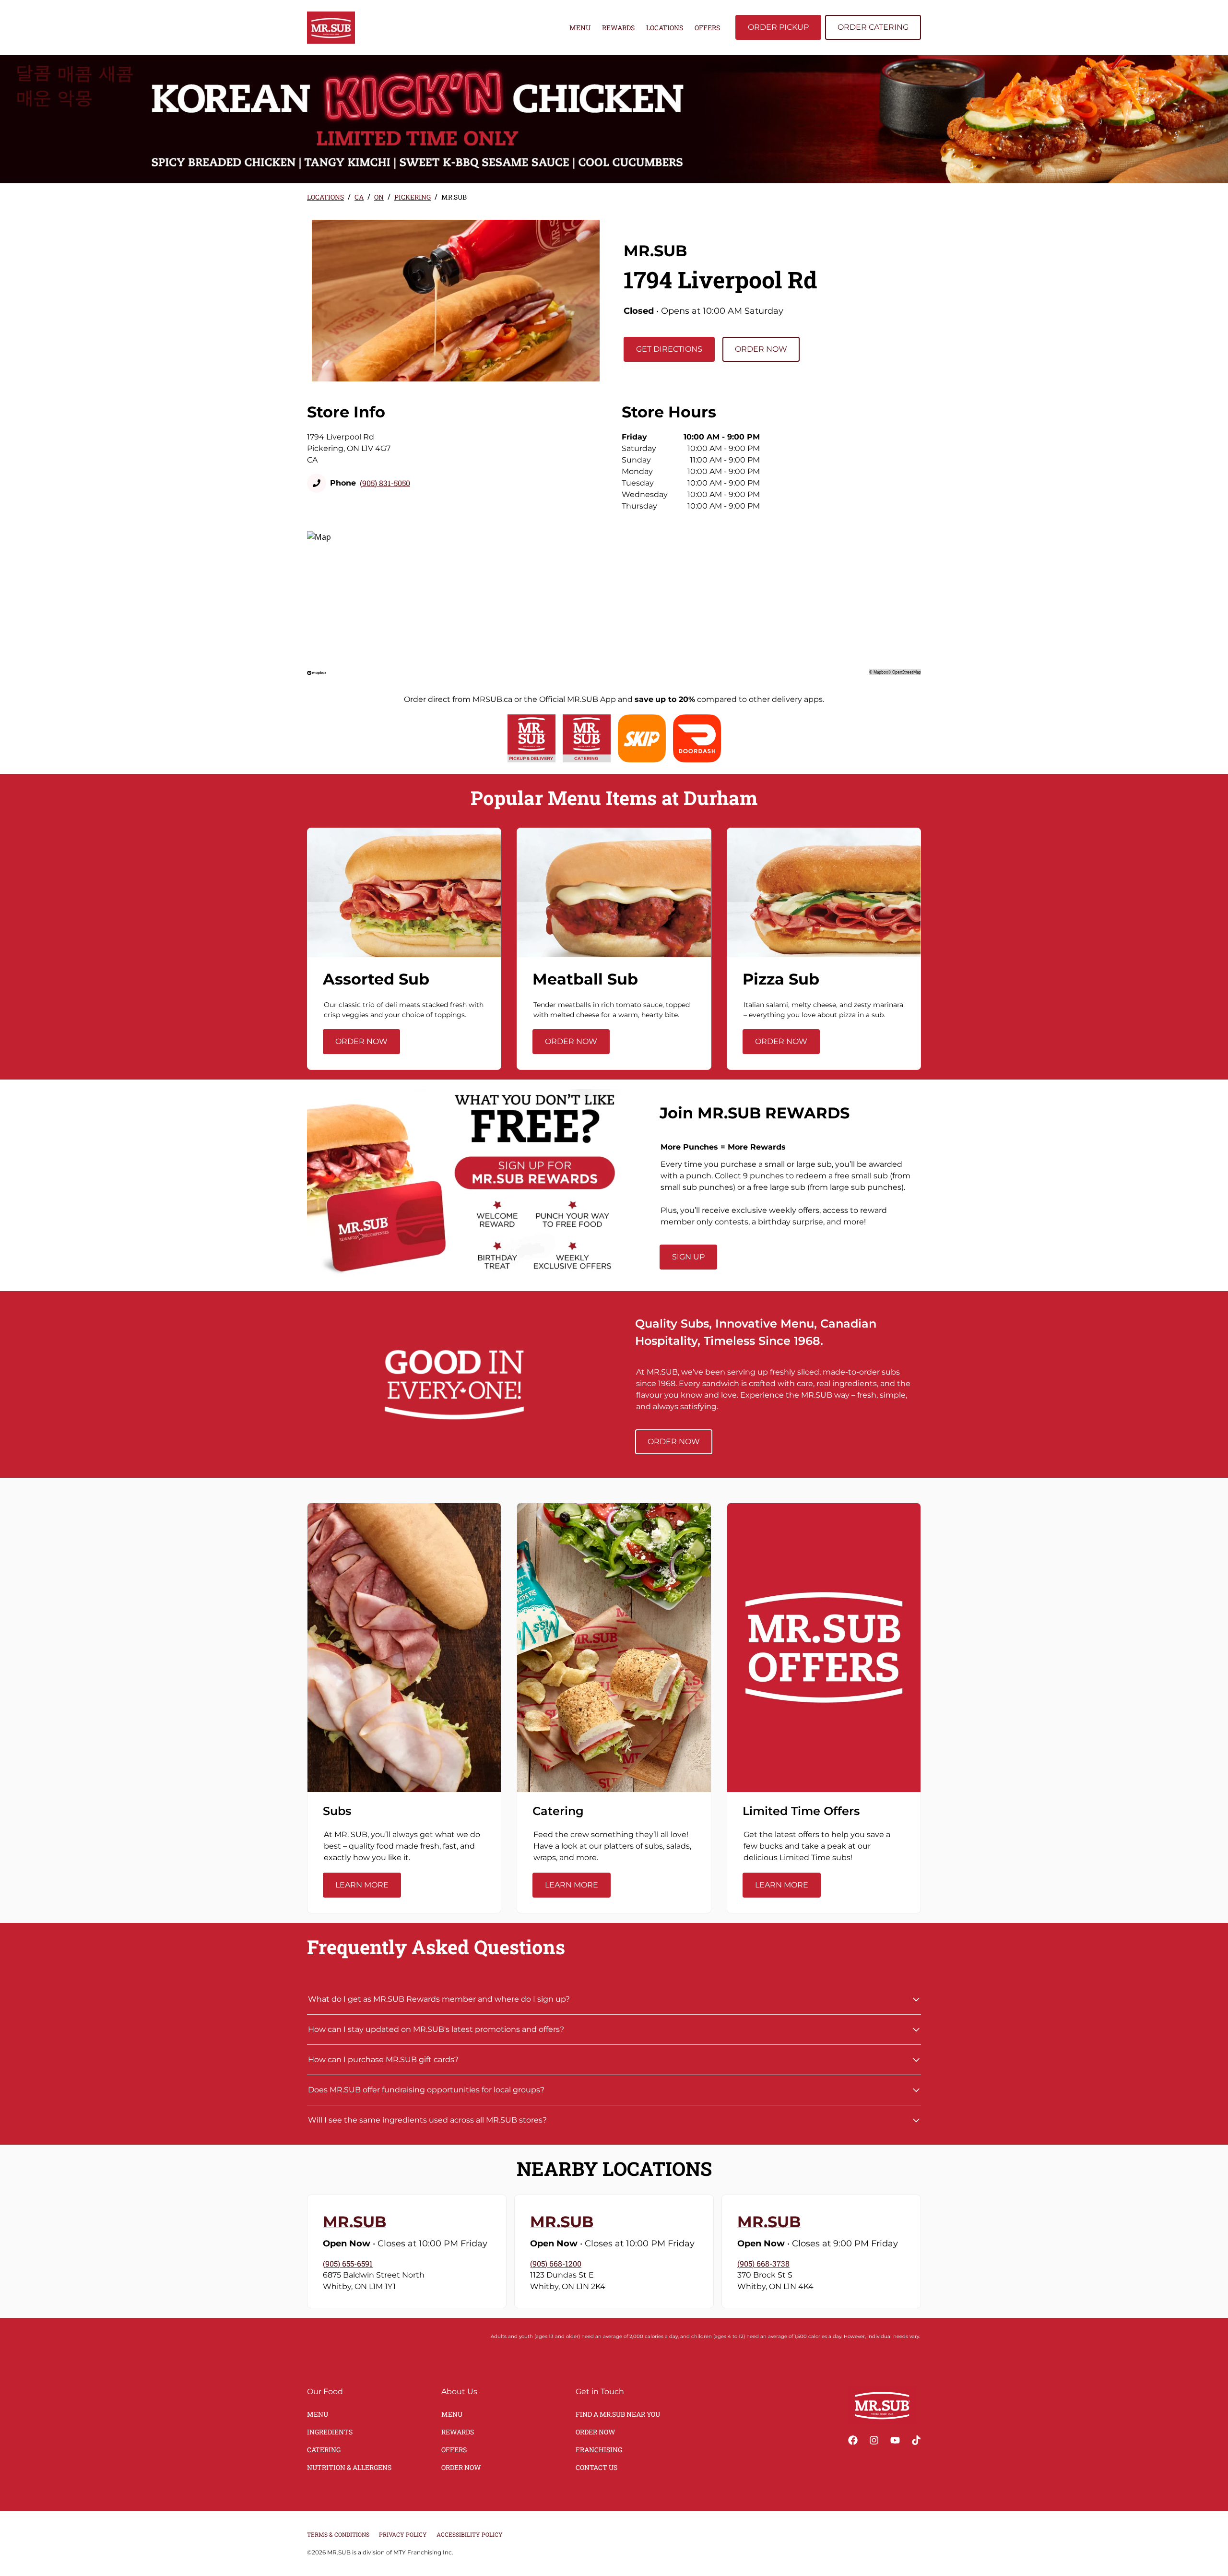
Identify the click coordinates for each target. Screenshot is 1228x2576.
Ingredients (330, 2432)
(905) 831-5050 (385, 483)
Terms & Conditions (338, 2534)
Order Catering (873, 27)
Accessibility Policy (470, 2534)
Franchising (599, 2450)
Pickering (413, 197)
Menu (580, 28)
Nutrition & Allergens (349, 2467)
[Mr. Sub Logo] (882, 2405)
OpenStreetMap (907, 672)
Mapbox (881, 672)
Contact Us (596, 2467)
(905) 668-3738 (763, 2263)
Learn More (362, 1885)
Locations (665, 28)
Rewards (618, 28)
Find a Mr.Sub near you (618, 2414)
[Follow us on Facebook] (853, 2440)
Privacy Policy (403, 2534)
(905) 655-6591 (348, 2263)
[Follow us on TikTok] (916, 2440)
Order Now (761, 349)
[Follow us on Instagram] (874, 2440)
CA (359, 197)
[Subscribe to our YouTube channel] (895, 2440)
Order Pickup (778, 27)
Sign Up (688, 1257)
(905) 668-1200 (556, 2263)
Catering (324, 2450)
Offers (707, 28)
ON (379, 197)
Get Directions (669, 349)
